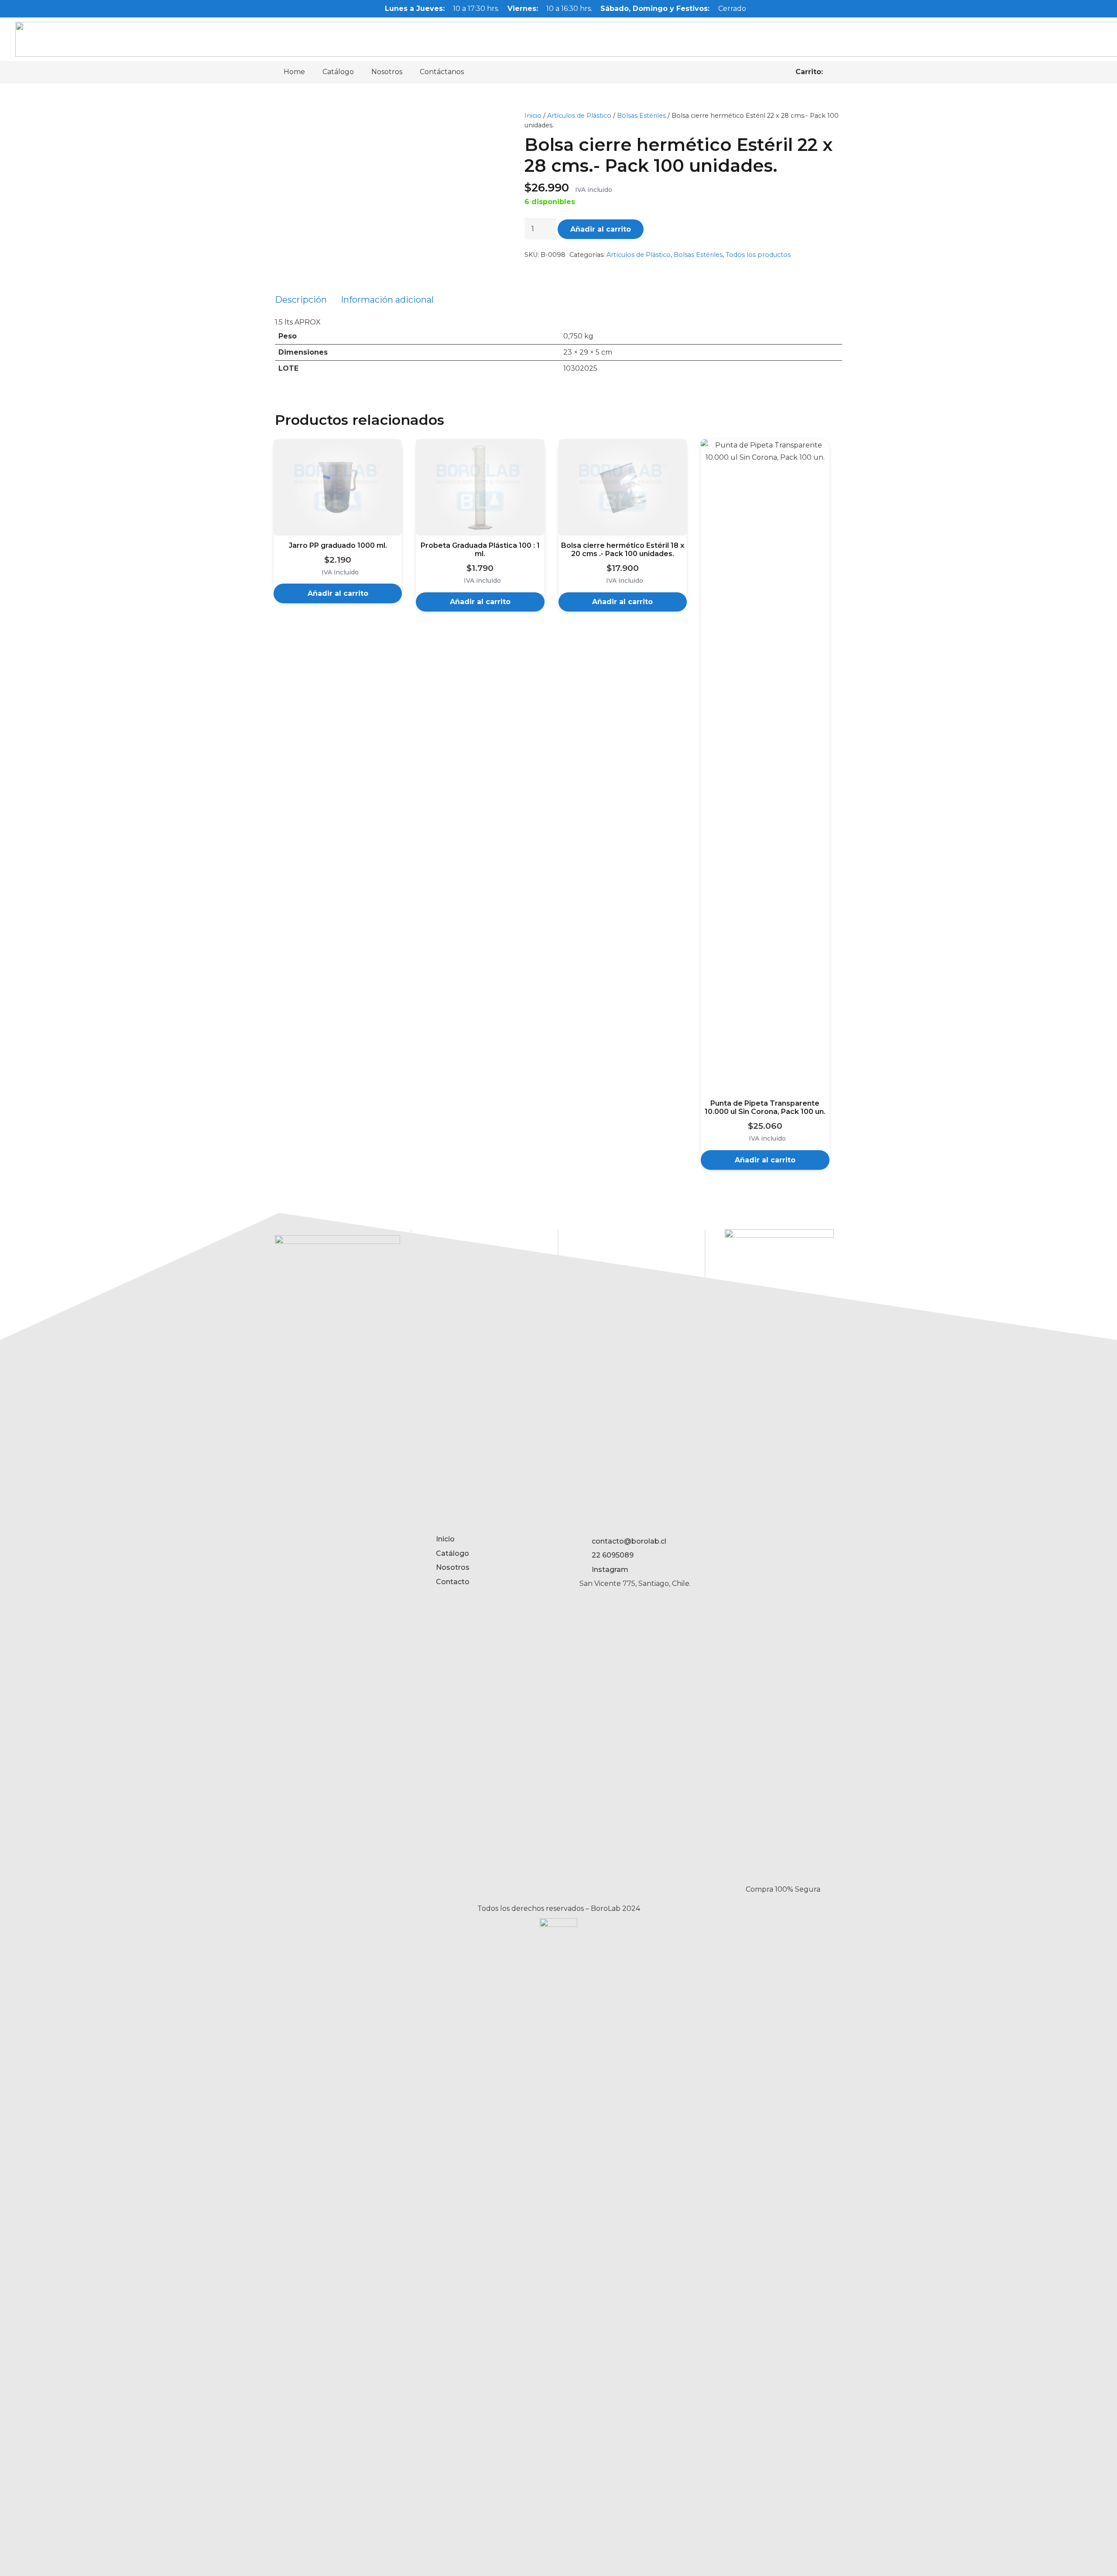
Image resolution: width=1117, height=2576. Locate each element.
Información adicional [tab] (387, 300)
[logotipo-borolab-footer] (337, 1562)
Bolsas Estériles (641, 116)
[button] (338, 593)
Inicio (533, 116)
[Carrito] (833, 72)
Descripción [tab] (301, 300)
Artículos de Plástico (579, 116)
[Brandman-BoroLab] (558, 2245)
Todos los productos (758, 255)
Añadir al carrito (601, 229)
